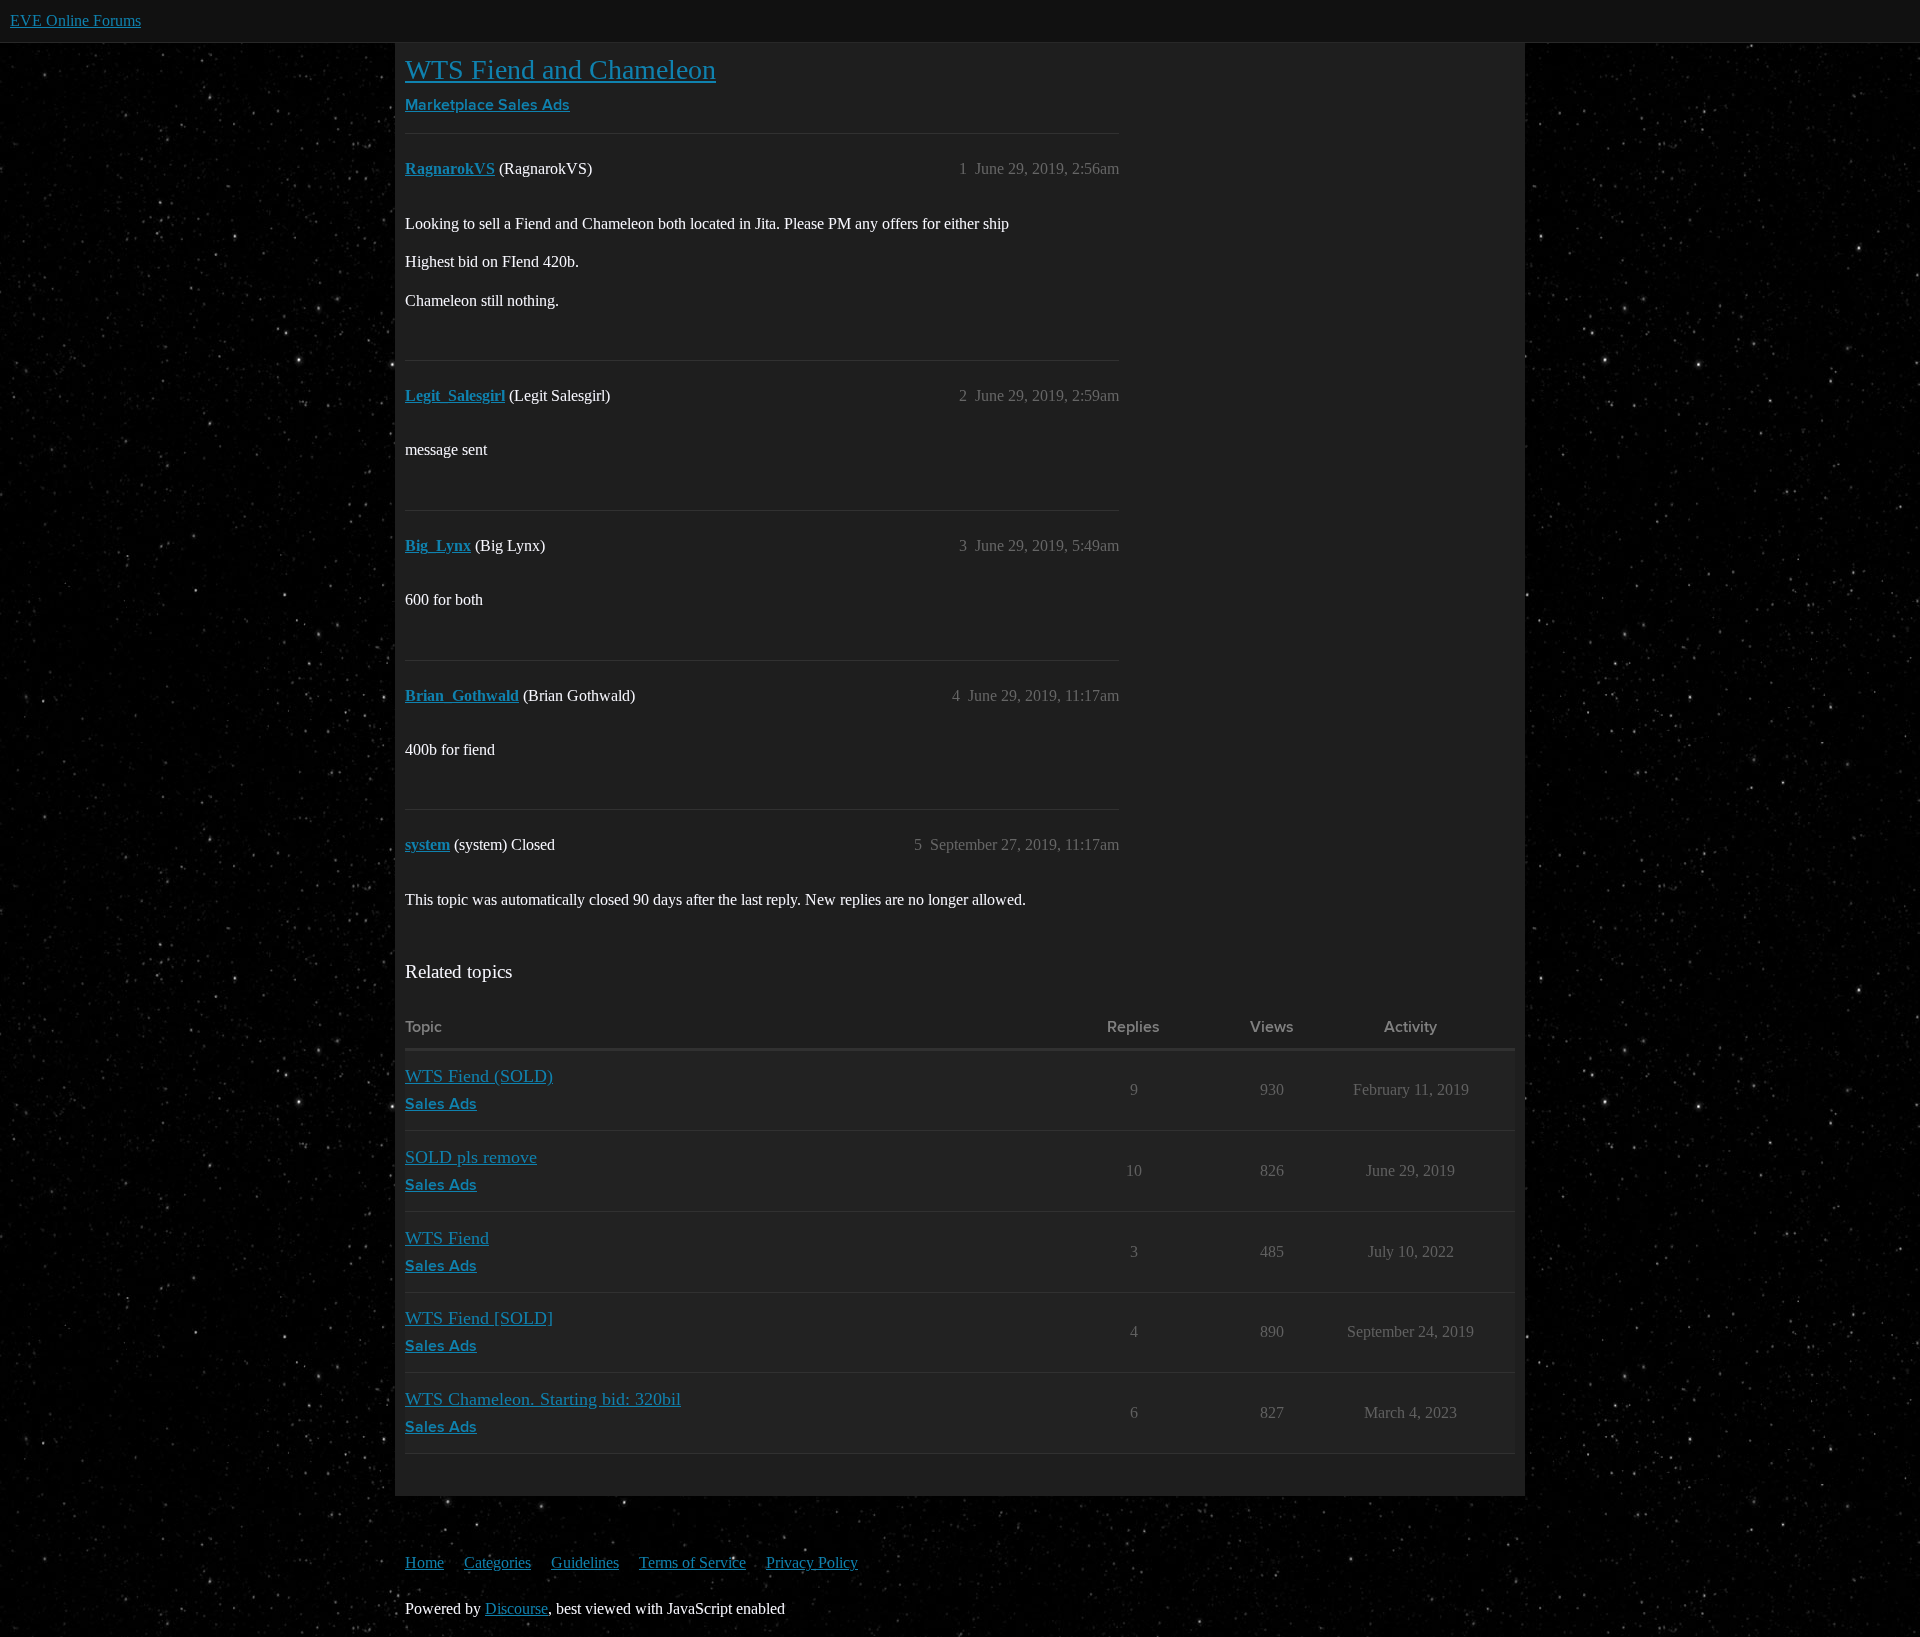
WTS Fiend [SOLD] (479, 1318)
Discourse (516, 1608)
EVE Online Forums (75, 20)
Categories (497, 1562)
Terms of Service (692, 1562)
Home (424, 1562)
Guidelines (585, 1562)
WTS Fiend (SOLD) (479, 1076)
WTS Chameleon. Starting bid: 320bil (543, 1399)
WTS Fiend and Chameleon (560, 69)
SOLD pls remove (471, 1157)
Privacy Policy (812, 1562)
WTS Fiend (447, 1238)
